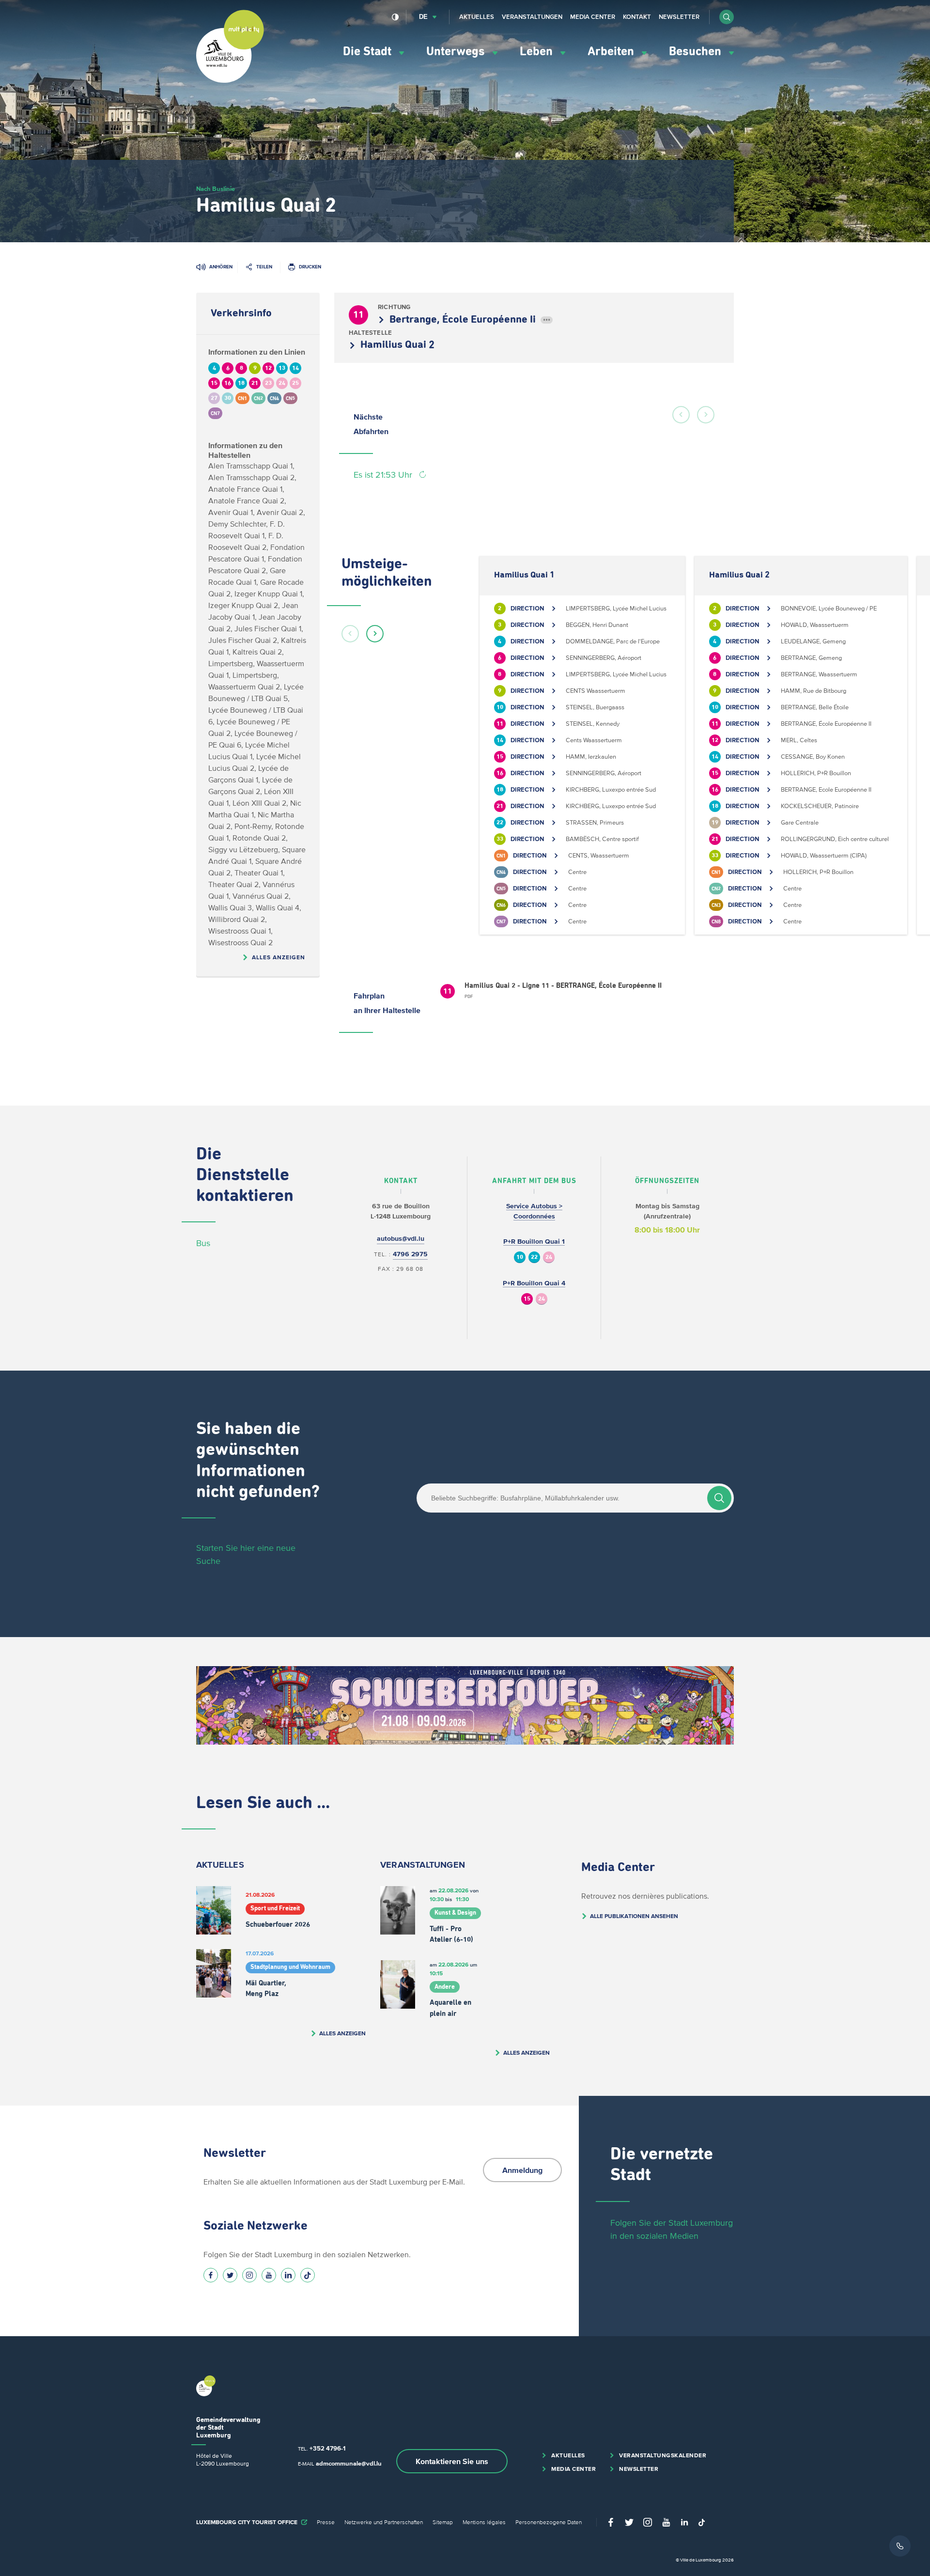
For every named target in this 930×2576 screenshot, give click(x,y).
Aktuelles (477, 17)
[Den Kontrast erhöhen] (395, 17)
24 (549, 1257)
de (423, 17)
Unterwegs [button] (457, 52)
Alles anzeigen (279, 957)
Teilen (264, 267)
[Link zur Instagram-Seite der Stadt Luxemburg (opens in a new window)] (249, 2275)
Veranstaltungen (532, 17)
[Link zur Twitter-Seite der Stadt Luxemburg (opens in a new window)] (230, 2275)
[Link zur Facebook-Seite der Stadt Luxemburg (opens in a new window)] (211, 2275)
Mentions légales (484, 2522)
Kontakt (637, 17)
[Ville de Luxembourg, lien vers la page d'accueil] (230, 80)
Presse (326, 2522)
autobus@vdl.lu (401, 1239)
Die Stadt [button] (369, 52)
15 (527, 1299)
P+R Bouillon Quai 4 (534, 1283)
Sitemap (443, 2522)
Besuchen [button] (697, 52)
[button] (727, 17)
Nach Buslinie (216, 189)
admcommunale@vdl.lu (349, 2463)
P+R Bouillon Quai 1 (534, 1241)
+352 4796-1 (327, 2448)
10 (520, 1257)
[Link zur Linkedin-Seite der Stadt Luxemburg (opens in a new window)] (288, 2275)
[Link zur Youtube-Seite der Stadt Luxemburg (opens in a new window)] (269, 2275)
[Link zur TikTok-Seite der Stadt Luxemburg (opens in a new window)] (308, 2275)
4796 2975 (410, 1254)
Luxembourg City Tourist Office (247, 2522)
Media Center (593, 17)
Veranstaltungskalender (663, 2455)
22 (534, 1257)
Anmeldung (522, 2170)
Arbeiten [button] (612, 52)
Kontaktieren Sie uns (452, 2461)
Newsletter (679, 17)
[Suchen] (719, 1498)
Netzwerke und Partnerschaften (384, 2522)
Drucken (310, 267)
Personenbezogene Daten (549, 2522)
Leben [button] (538, 52)
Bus (203, 1243)
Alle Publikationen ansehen (634, 1916)
